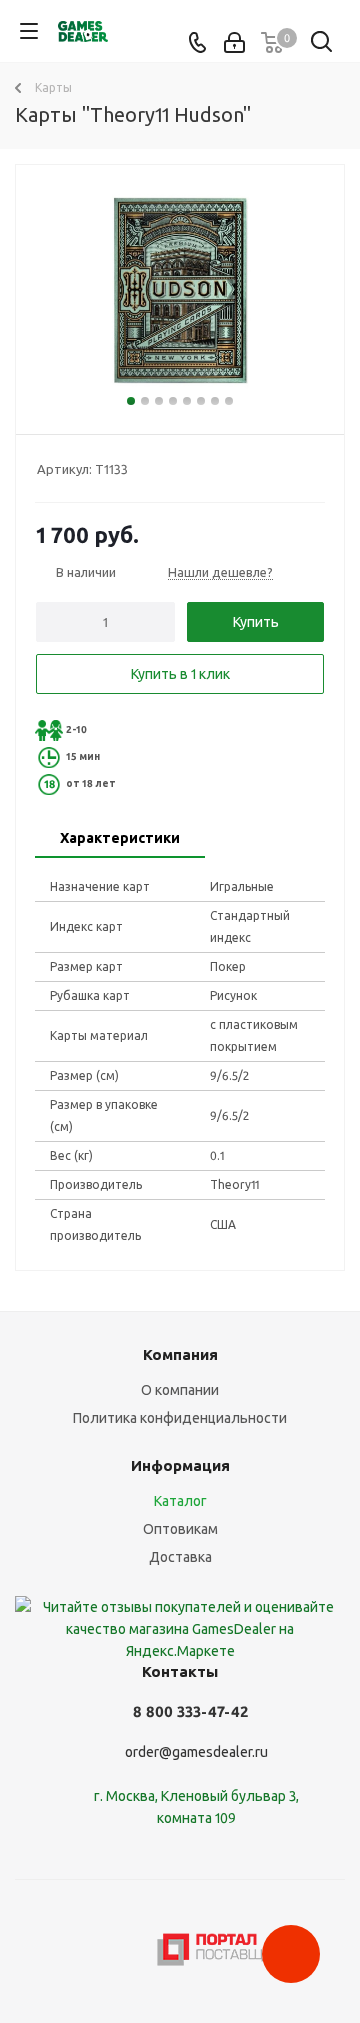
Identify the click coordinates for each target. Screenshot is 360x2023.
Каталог (180, 1501)
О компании (180, 1390)
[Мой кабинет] (234, 43)
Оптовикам (180, 1529)
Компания (180, 1354)
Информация (180, 1465)
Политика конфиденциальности (180, 1418)
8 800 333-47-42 (190, 1711)
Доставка (180, 1557)
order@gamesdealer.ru (196, 1752)
